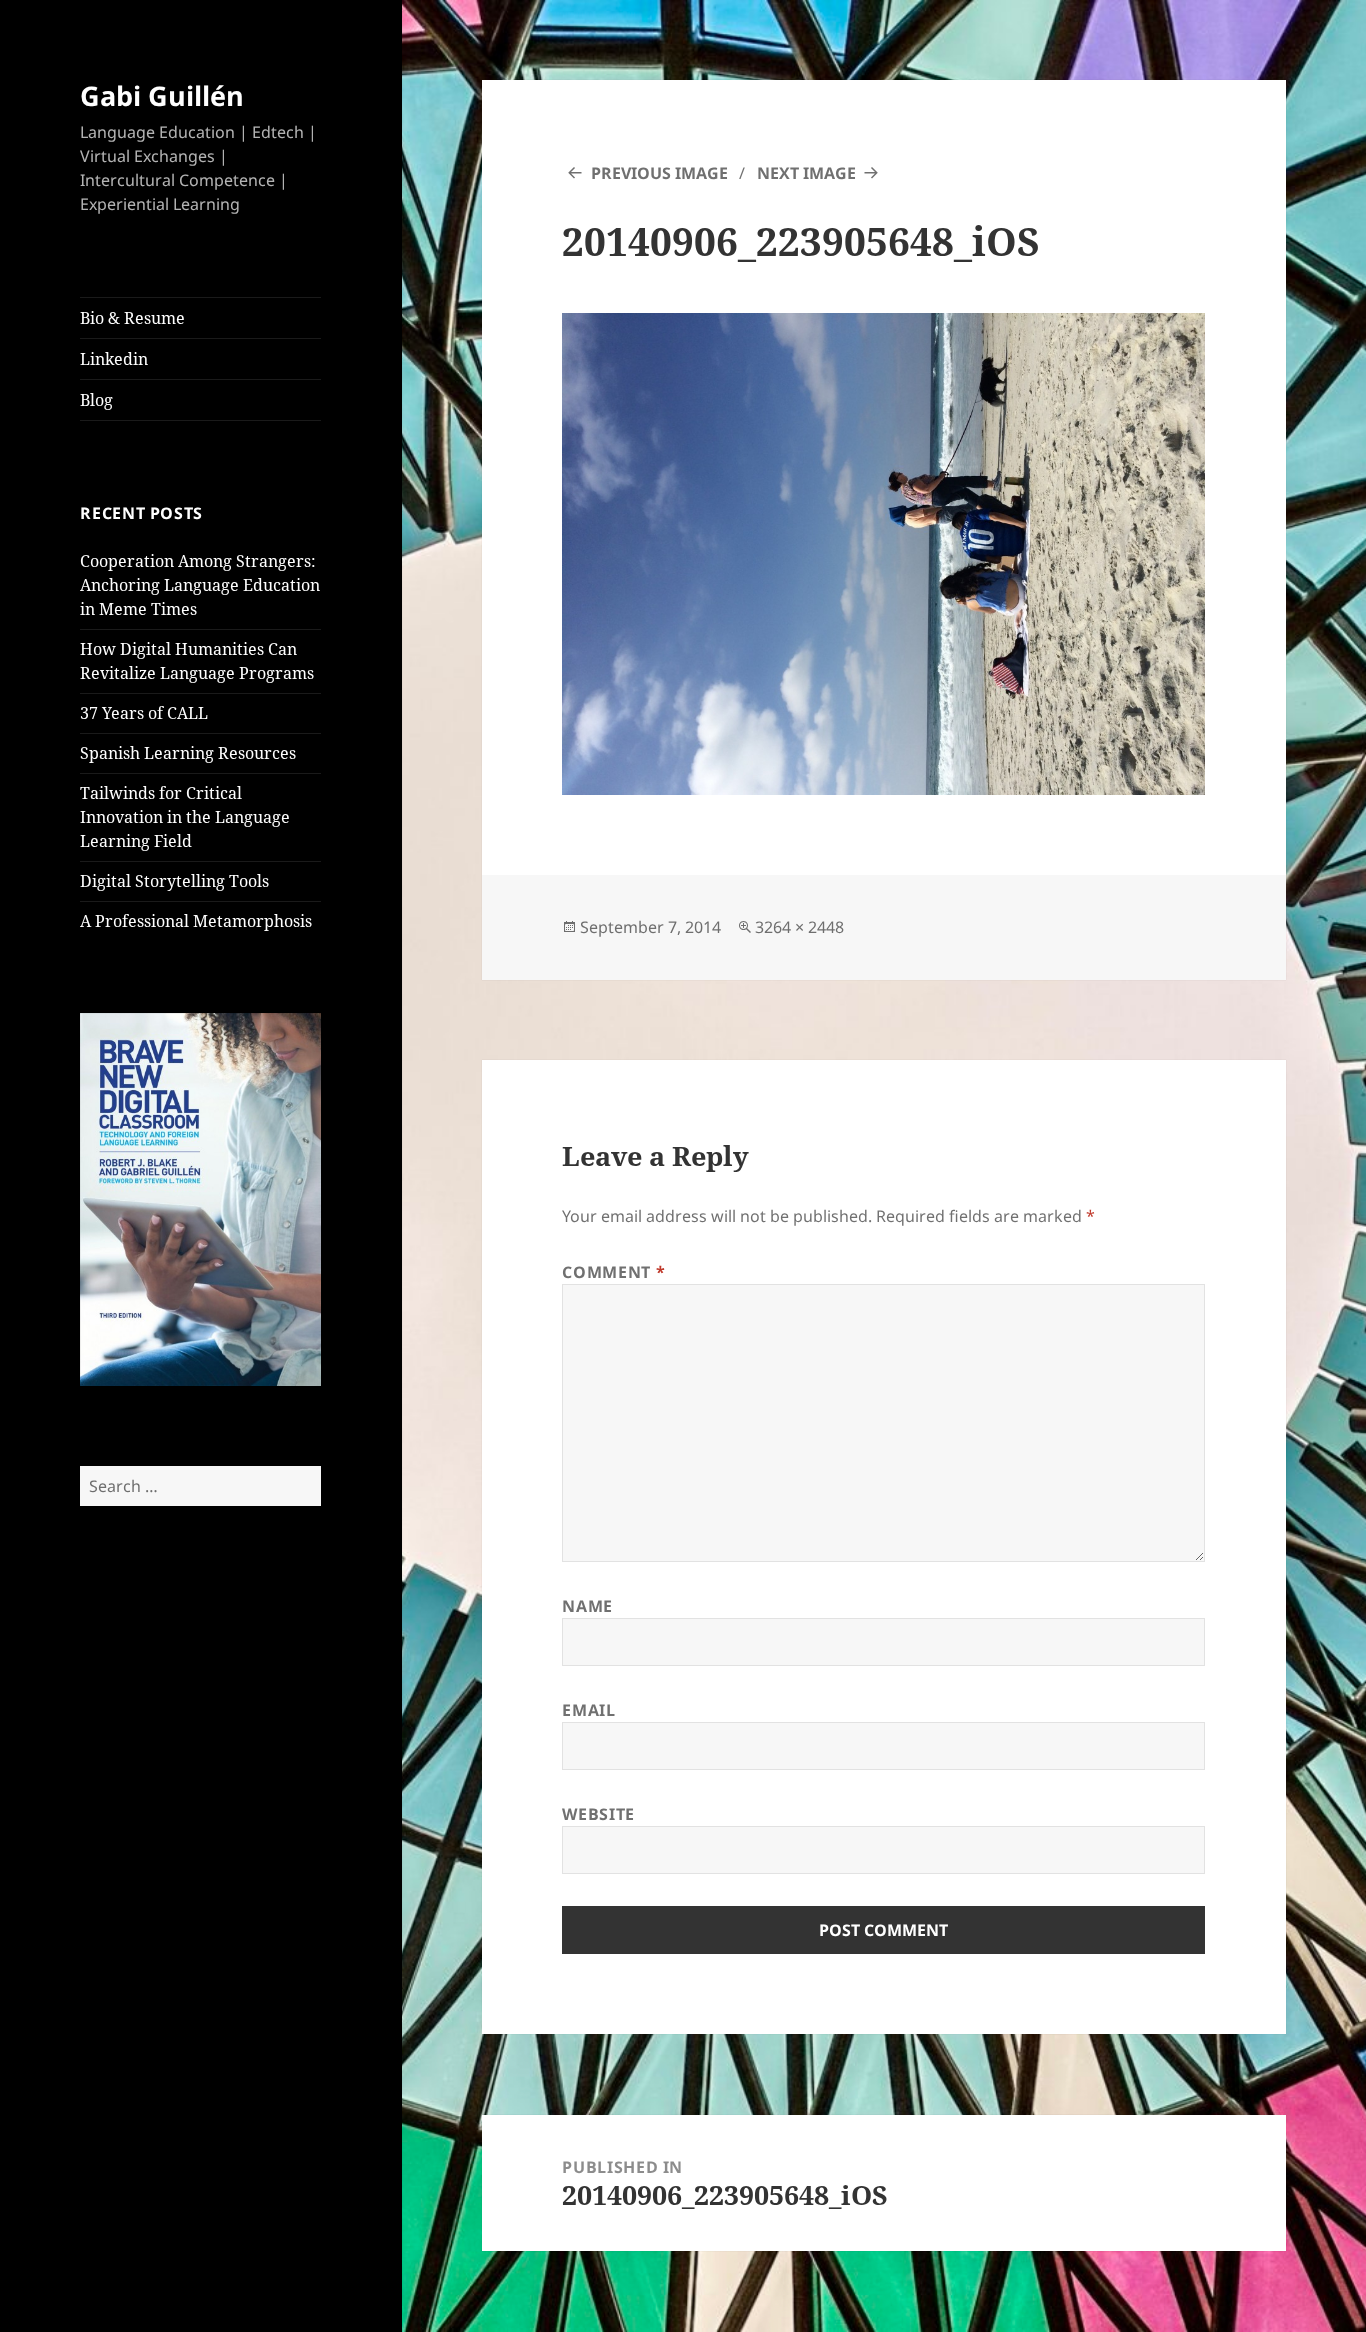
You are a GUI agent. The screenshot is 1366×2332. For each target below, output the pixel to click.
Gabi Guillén (162, 95)
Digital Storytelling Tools (174, 881)
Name (587, 1606)
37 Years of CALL (144, 713)
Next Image (806, 173)
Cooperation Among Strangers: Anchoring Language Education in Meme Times (200, 585)
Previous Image (659, 173)
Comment (613, 1272)
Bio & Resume (132, 318)
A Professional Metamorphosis (196, 921)
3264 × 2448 (799, 927)
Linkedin (114, 359)
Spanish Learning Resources (188, 753)
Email (588, 1710)
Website (598, 1814)
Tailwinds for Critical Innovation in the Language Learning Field (185, 817)
